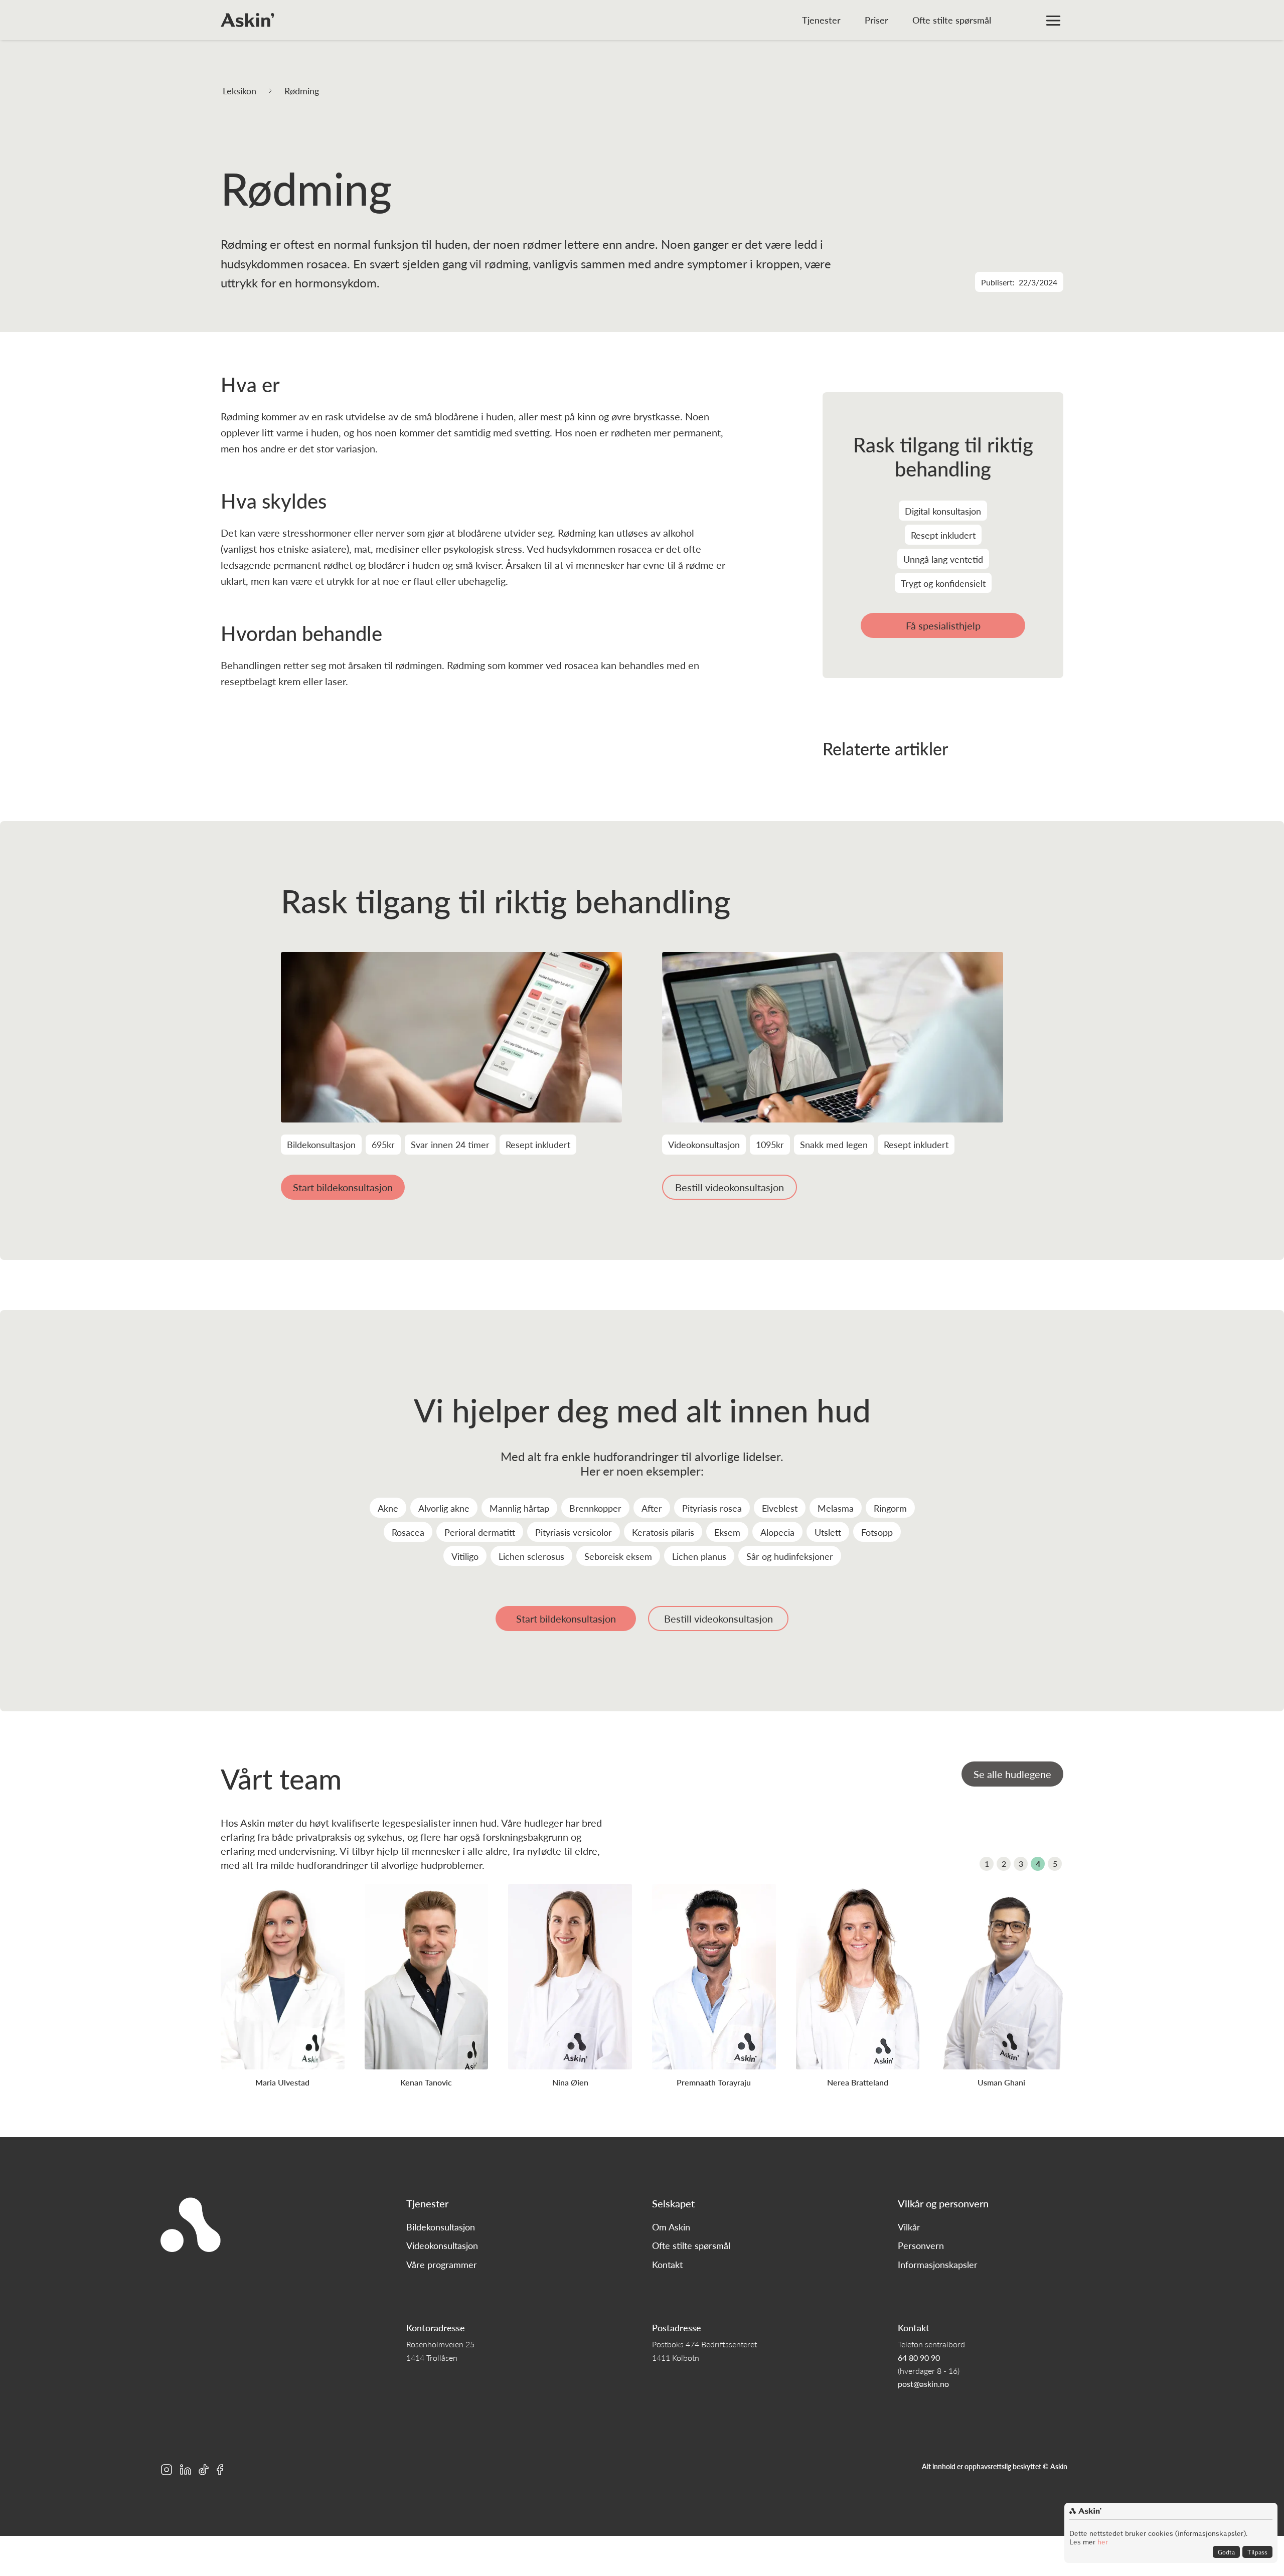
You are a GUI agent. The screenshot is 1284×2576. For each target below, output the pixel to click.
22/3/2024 (1038, 282)
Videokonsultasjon (442, 2245)
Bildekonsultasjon (441, 2227)
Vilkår (909, 2227)
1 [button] (987, 1864)
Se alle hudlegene (1012, 1774)
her (1102, 2542)
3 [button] (1021, 1864)
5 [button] (1055, 1864)
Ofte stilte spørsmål (952, 20)
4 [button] (1038, 1864)
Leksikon (239, 91)
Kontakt (667, 2265)
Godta (1226, 2552)
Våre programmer (442, 2265)
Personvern (921, 2245)
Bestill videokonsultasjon (730, 1187)
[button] (1053, 20)
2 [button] (1004, 1864)
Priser (876, 20)
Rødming (302, 91)
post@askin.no (923, 2384)
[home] (248, 20)
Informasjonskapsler (938, 2265)
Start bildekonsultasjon (343, 1187)
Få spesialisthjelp (943, 625)
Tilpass (1257, 2552)
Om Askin (671, 2227)
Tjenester (821, 20)
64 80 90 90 (919, 2358)
